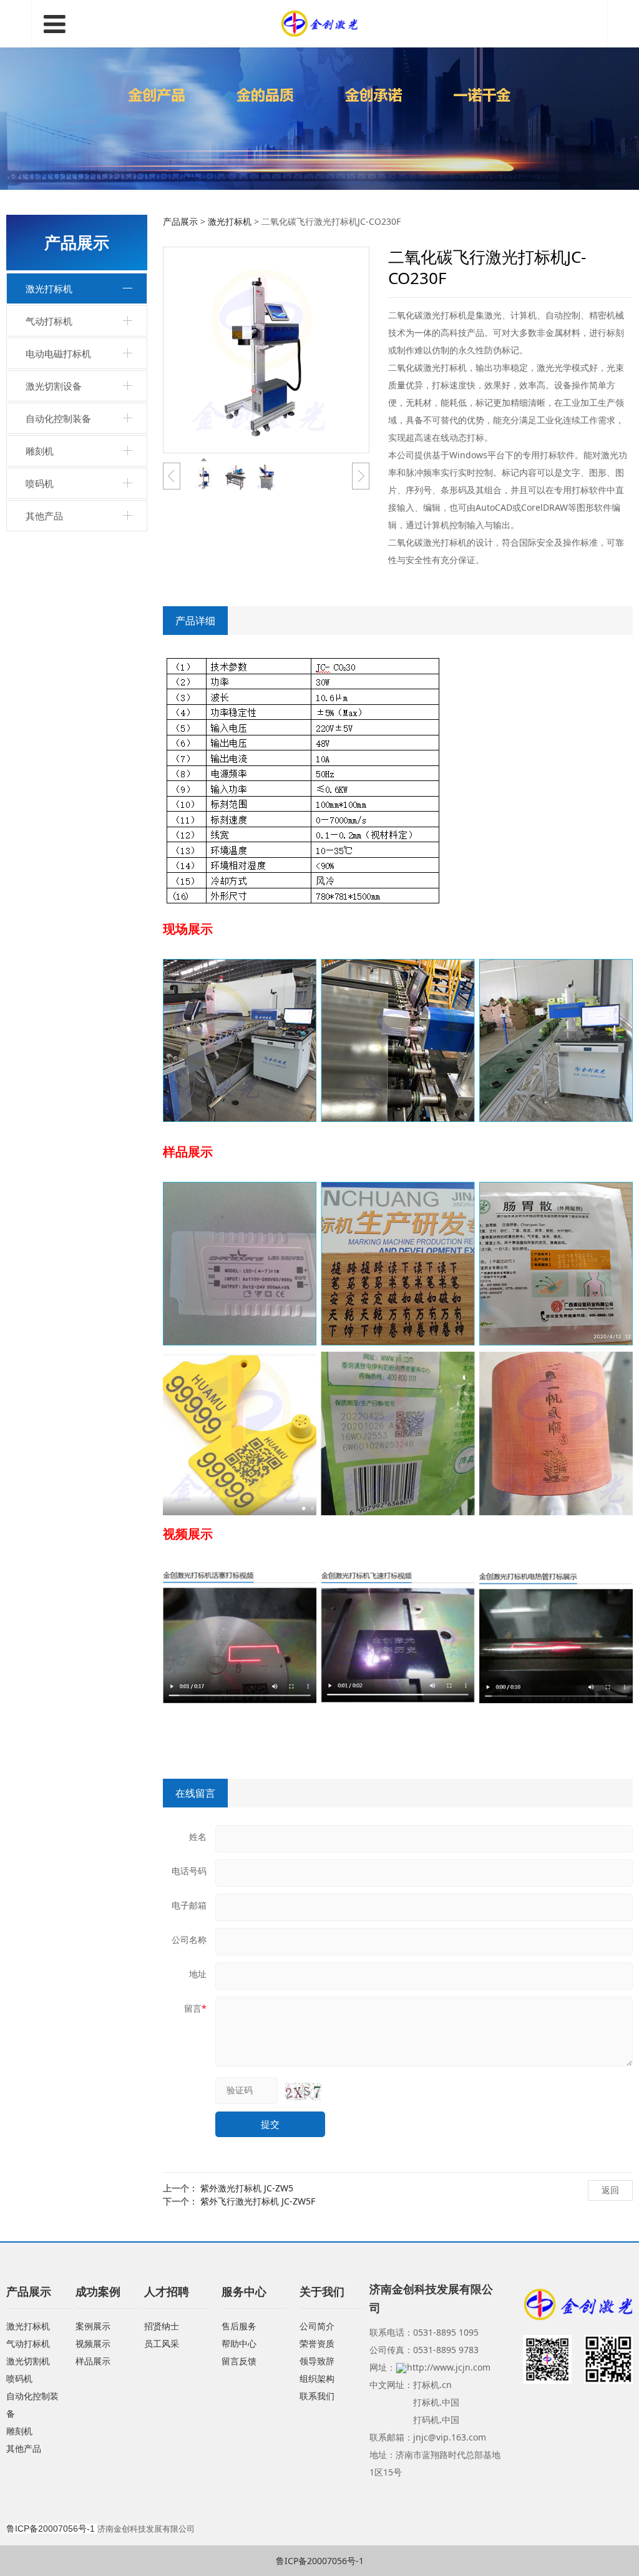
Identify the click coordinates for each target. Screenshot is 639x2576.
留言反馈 (239, 2361)
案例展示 (93, 2326)
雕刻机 (40, 451)
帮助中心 (239, 2343)
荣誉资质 (317, 2343)
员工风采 (162, 2343)
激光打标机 (49, 288)
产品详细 (195, 621)
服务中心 (244, 2291)
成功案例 (98, 2291)
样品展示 (93, 2361)
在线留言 (195, 1793)
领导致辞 (317, 2361)
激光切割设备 (54, 386)
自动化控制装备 (58, 418)
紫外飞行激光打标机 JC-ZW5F (258, 2201)
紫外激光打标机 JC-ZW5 (247, 2188)
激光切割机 (28, 2361)
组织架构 (317, 2378)
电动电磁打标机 (58, 353)
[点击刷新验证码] (303, 2092)
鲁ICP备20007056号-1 (320, 2561)
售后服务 (239, 2326)
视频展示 (93, 2343)
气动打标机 (49, 321)
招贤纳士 (162, 2326)
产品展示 (180, 221)
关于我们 (322, 2291)
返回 (610, 2190)
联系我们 (317, 2396)
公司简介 (317, 2326)
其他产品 (44, 516)
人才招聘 (167, 2291)
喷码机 (40, 483)
